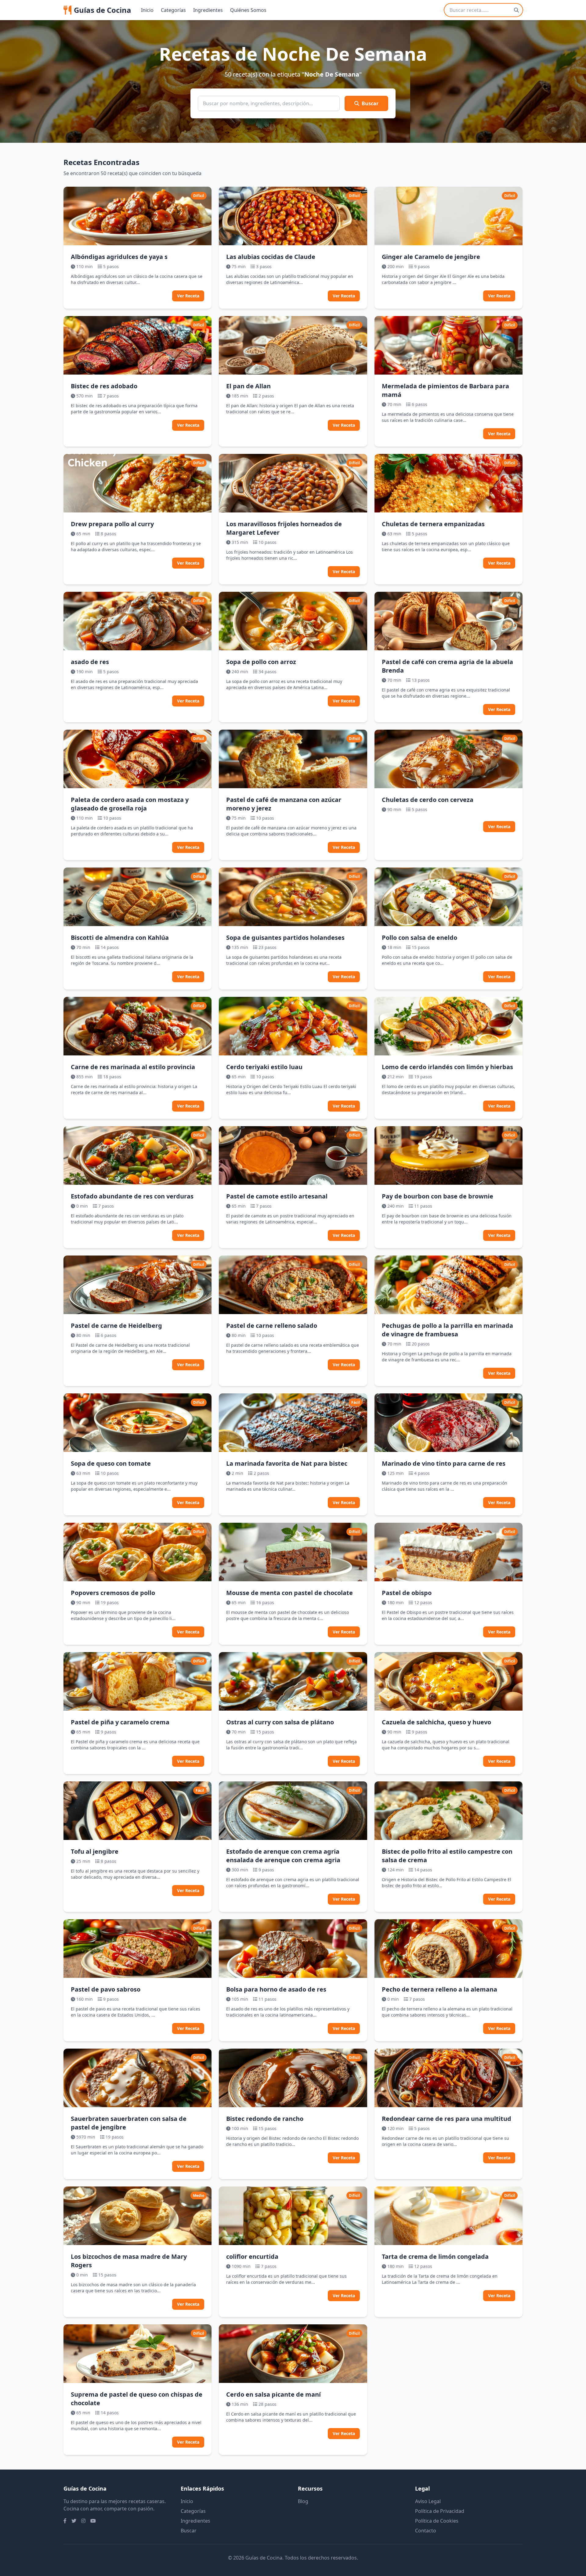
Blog (303, 2501)
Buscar (370, 103)
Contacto (426, 2531)
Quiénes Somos (248, 10)
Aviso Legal (428, 2501)
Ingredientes (208, 10)
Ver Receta (188, 296)
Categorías (173, 10)
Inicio (147, 10)
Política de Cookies (437, 2521)
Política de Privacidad (440, 2511)
